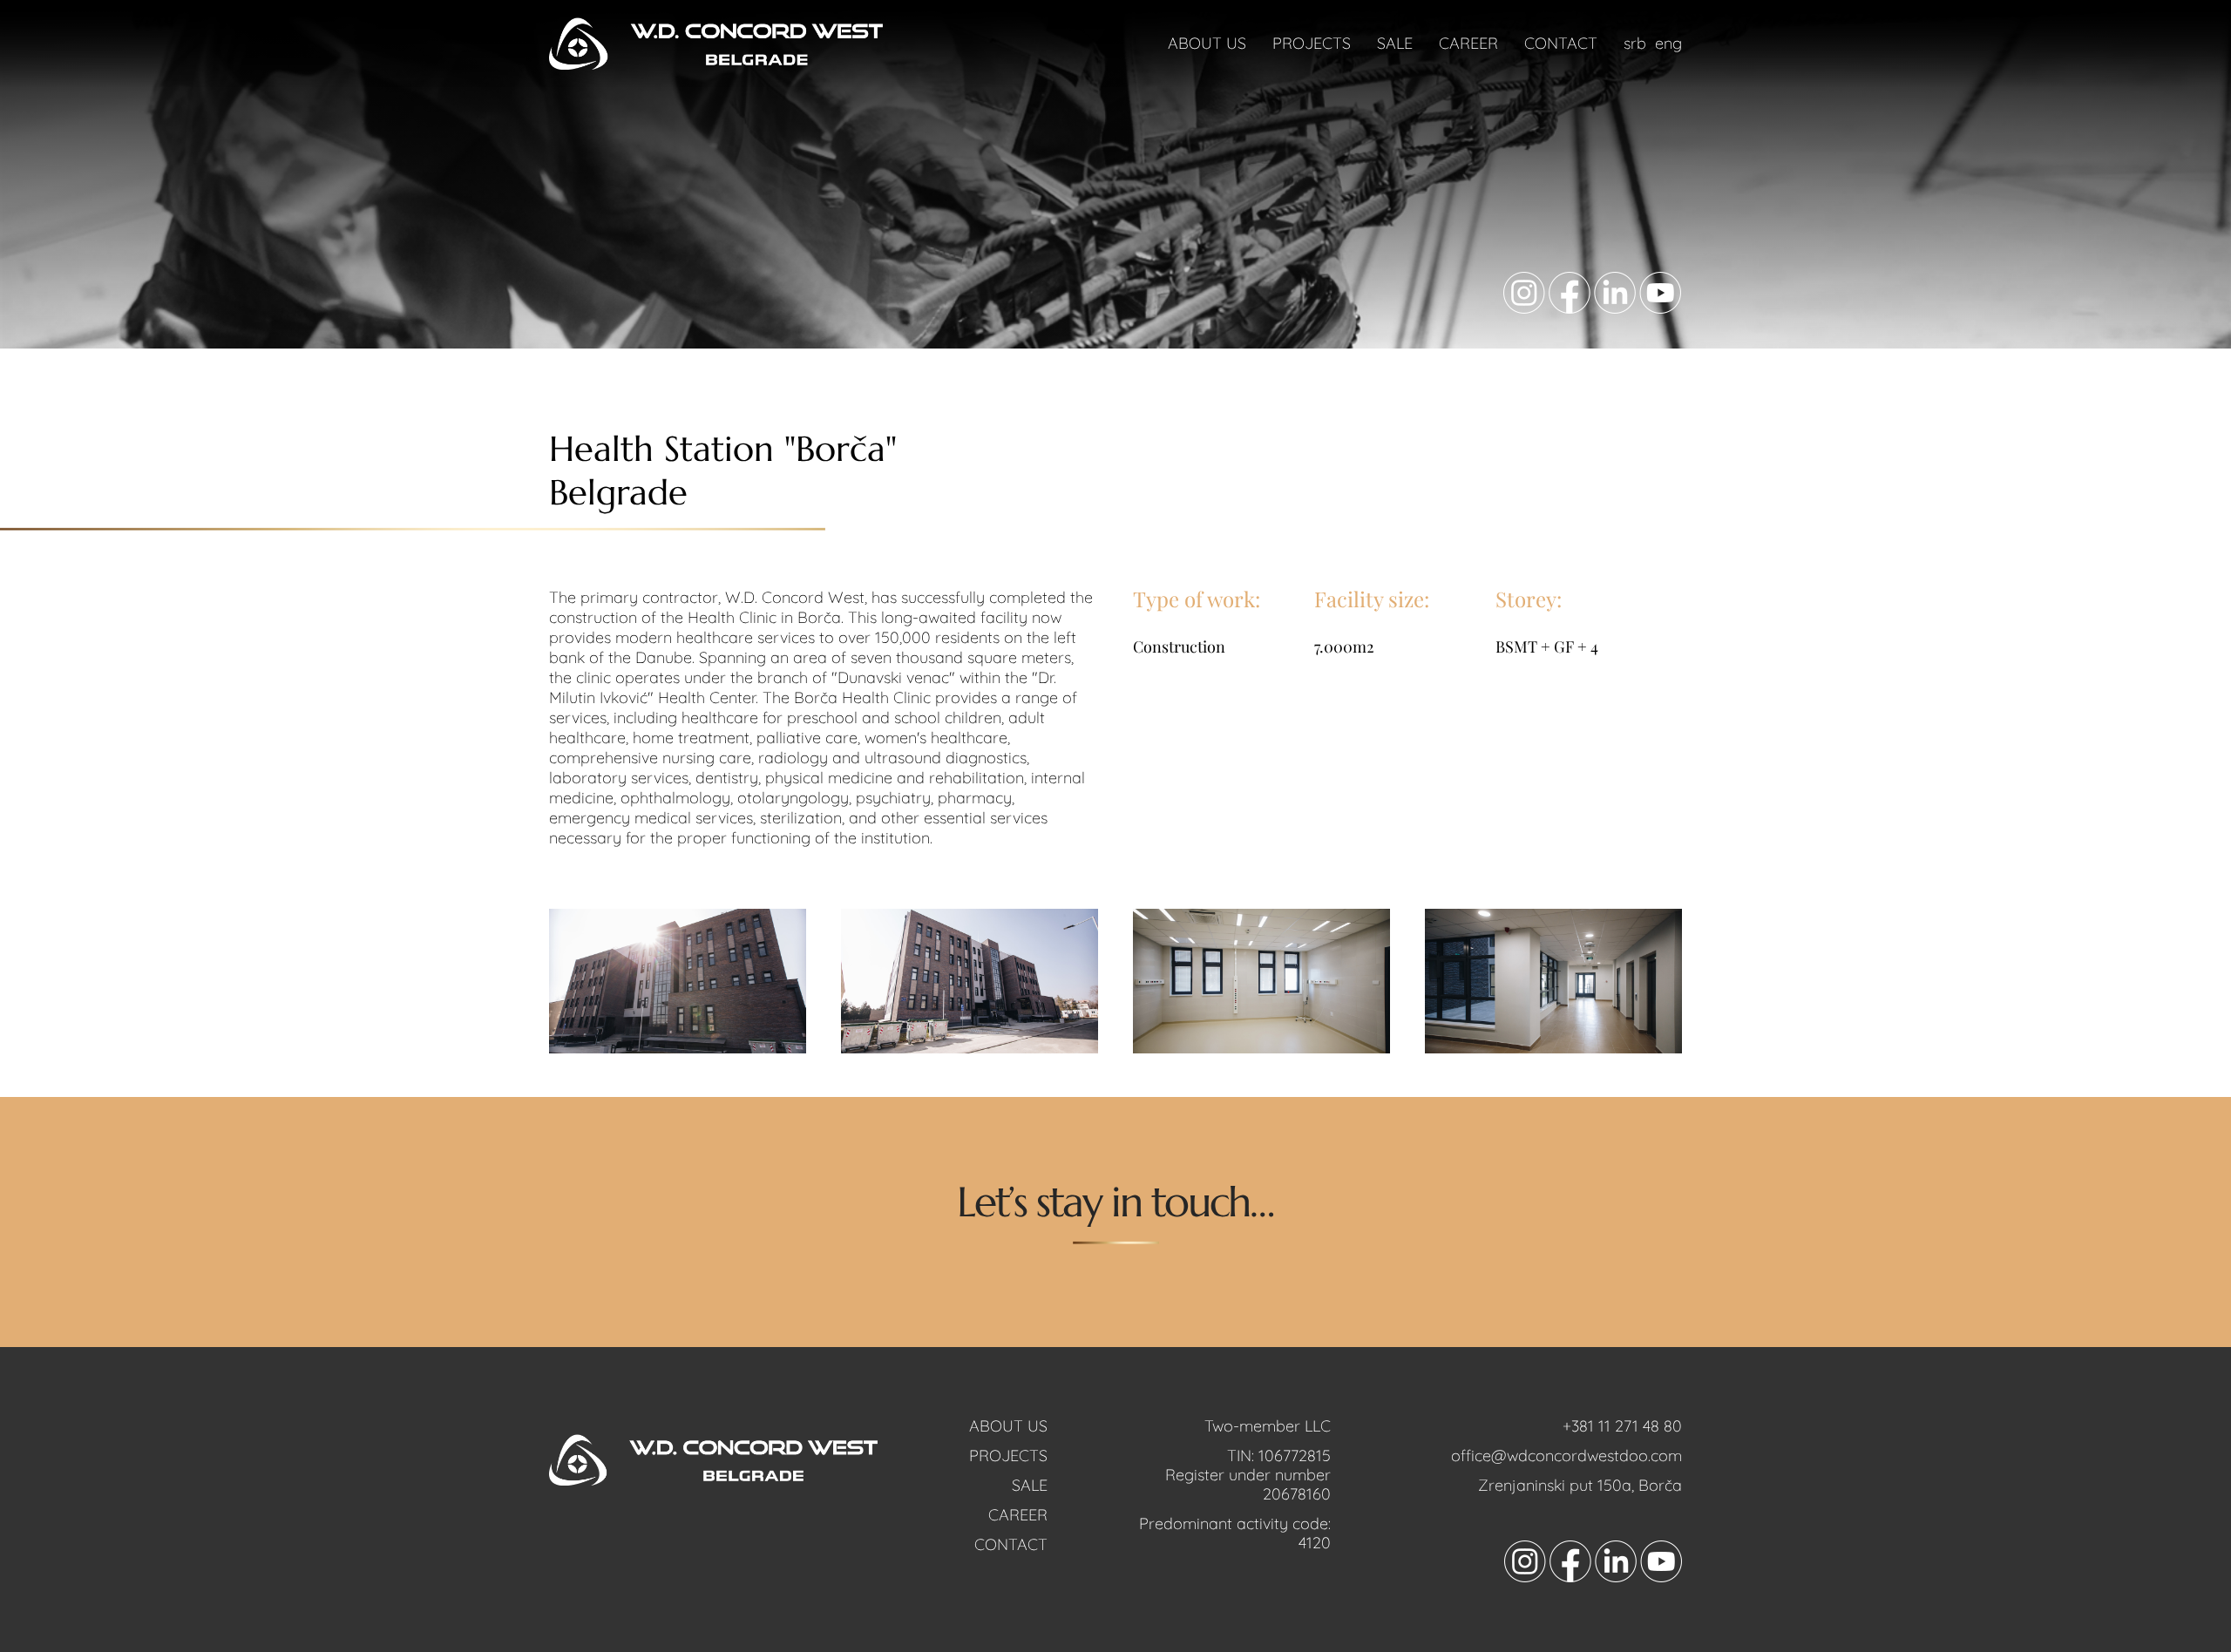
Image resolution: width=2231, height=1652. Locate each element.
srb (1635, 43)
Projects (1312, 43)
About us (1207, 43)
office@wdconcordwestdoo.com (1566, 1456)
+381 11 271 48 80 (1622, 1426)
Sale (1395, 43)
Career (1468, 43)
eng (1668, 43)
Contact (1561, 43)
